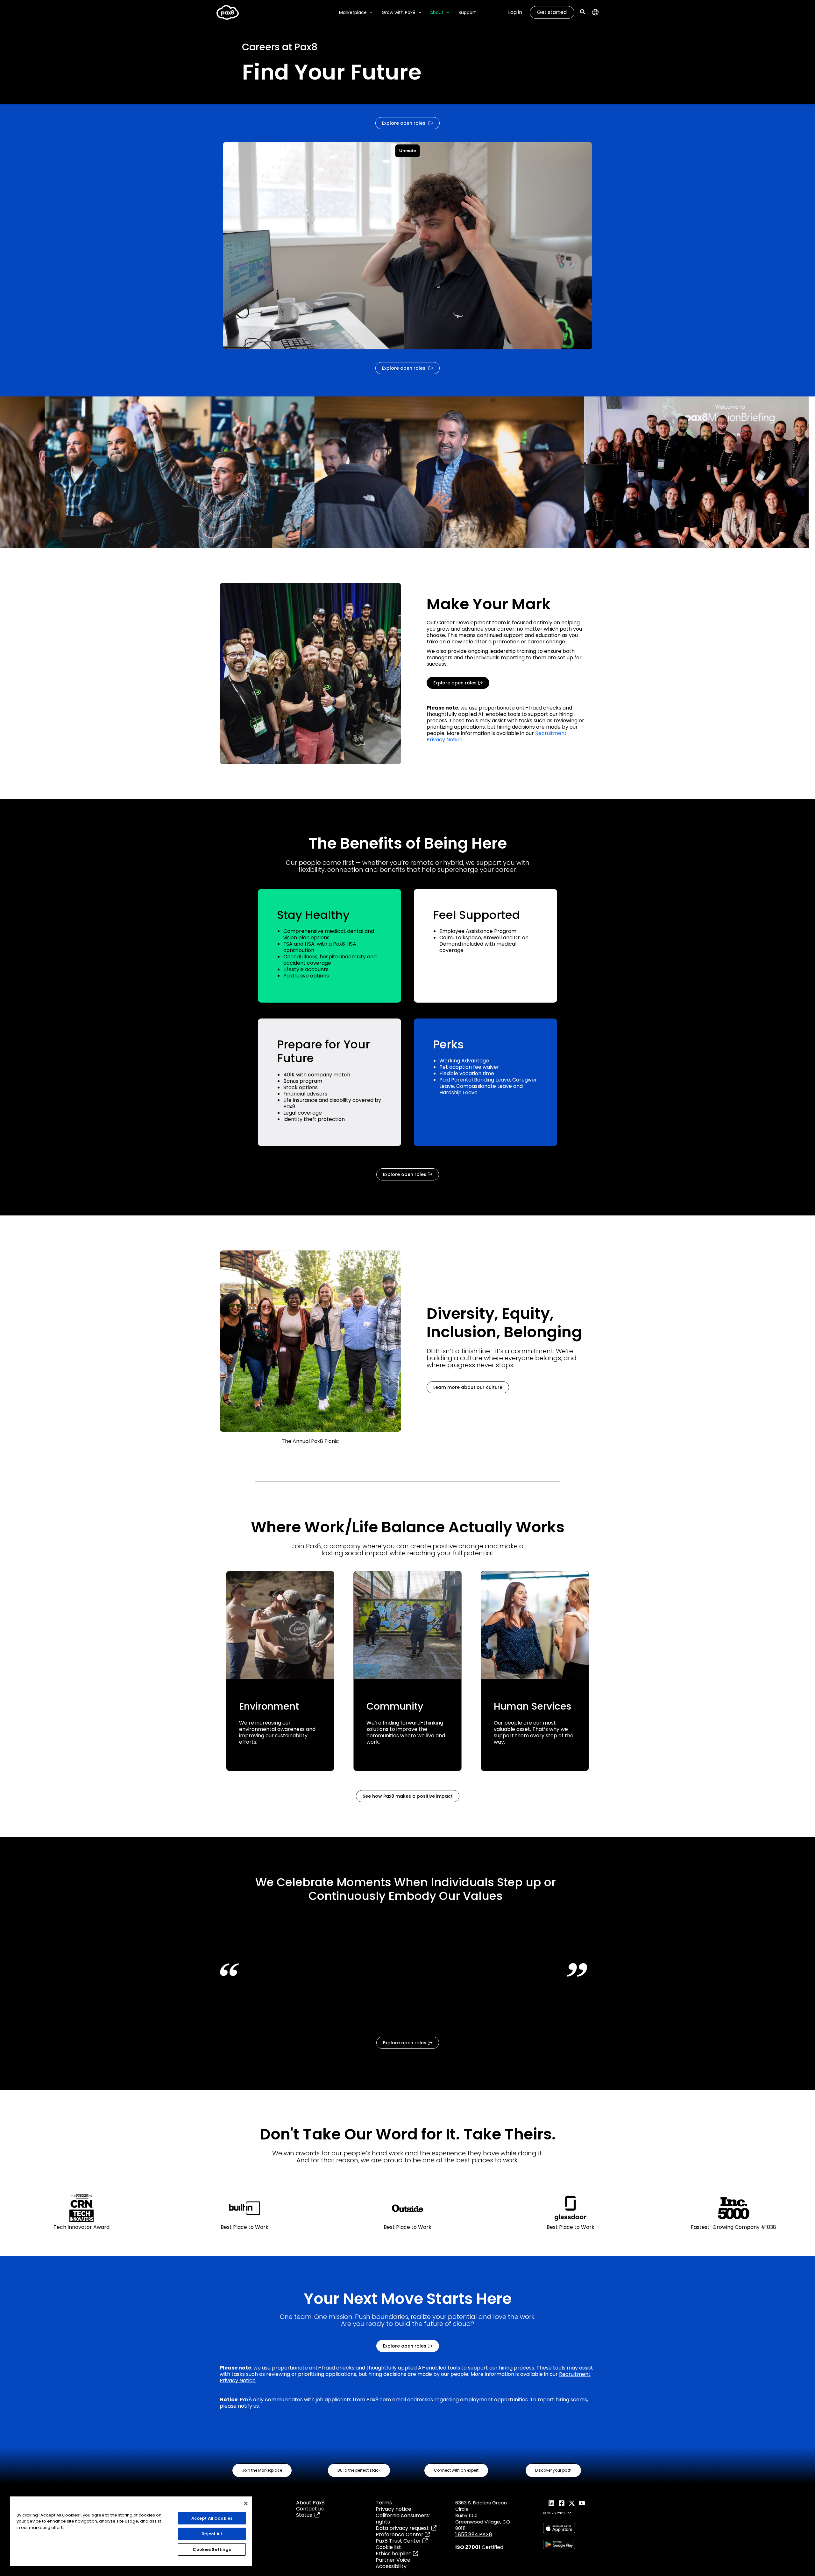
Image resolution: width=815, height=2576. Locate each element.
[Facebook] (562, 2503)
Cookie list (388, 2547)
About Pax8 (310, 2503)
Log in (515, 12)
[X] (572, 2503)
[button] (370, 13)
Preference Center (400, 2534)
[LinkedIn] (551, 2503)
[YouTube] (582, 2503)
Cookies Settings (212, 2549)
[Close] (246, 2503)
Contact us (310, 2509)
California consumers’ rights (403, 2519)
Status (305, 2515)
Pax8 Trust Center (399, 2541)
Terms (384, 2503)
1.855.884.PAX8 (474, 2534)
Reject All (212, 2534)
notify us (248, 2406)
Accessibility (391, 2566)
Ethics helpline (394, 2554)
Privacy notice (393, 2509)
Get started (552, 12)
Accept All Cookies (212, 2518)
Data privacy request (404, 2528)
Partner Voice (393, 2560)
